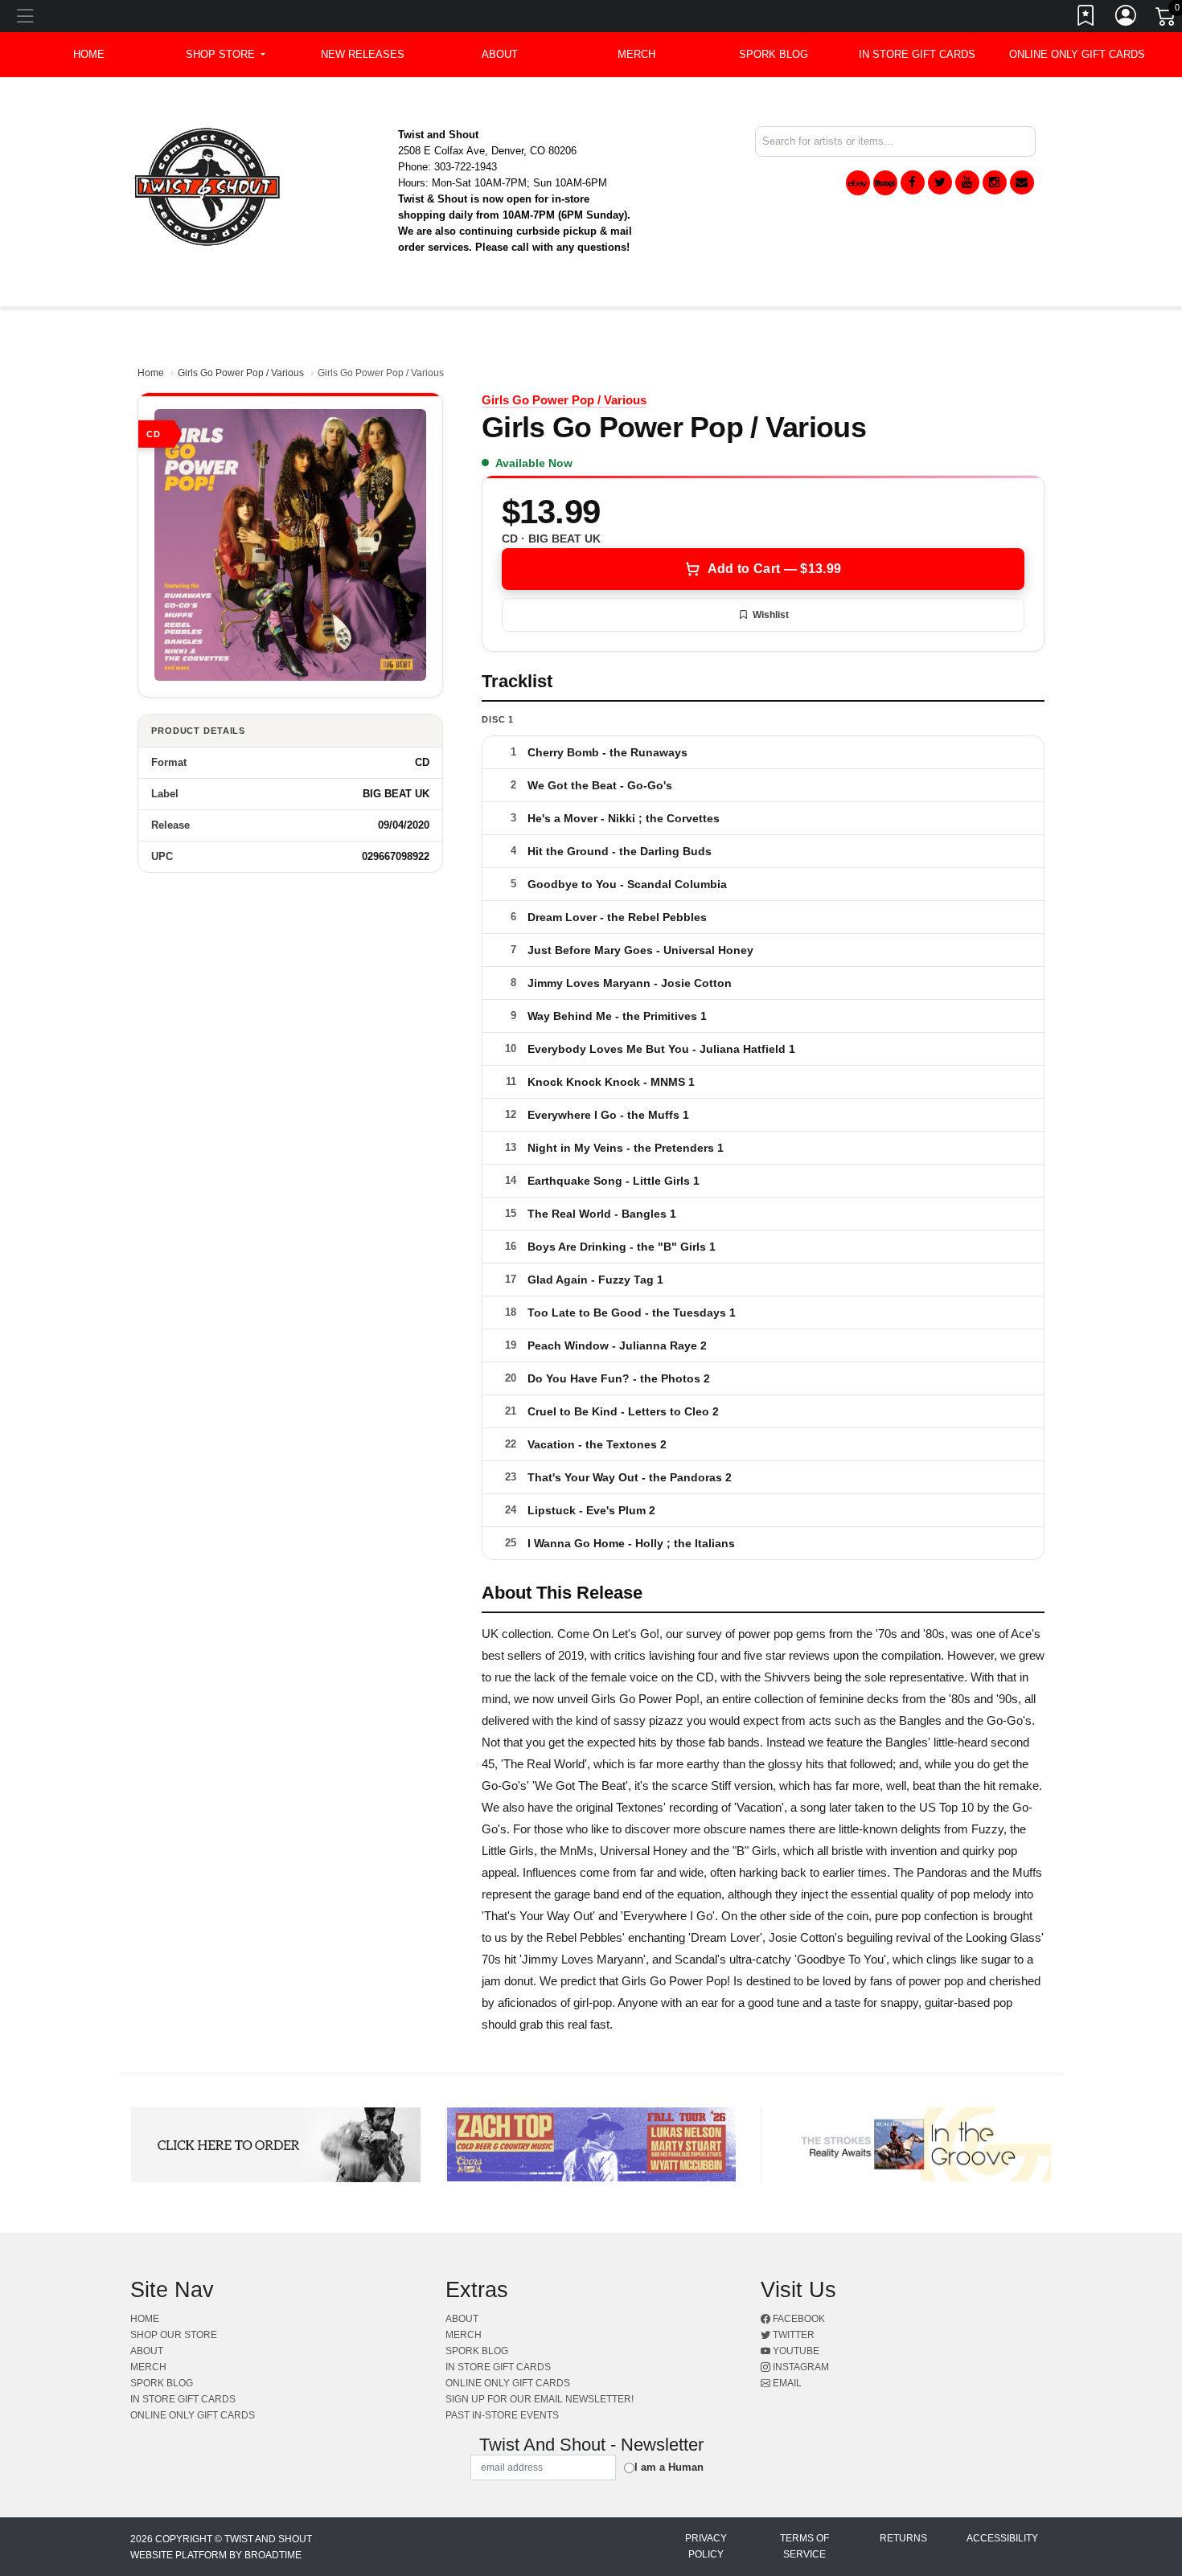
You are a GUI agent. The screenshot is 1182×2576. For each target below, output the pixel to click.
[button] (226, 55)
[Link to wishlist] (1086, 18)
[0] (1167, 19)
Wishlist (771, 615)
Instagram (800, 2367)
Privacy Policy (706, 2546)
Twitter (792, 2335)
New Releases (363, 54)
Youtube (795, 2351)
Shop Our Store (174, 2335)
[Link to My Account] (1127, 18)
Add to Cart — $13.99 (774, 569)
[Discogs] (885, 183)
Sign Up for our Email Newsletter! (540, 2399)
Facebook (798, 2319)
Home (151, 373)
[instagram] (995, 182)
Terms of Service (804, 2546)
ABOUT (500, 54)
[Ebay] (858, 183)
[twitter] (940, 182)
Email (786, 2383)
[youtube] (967, 182)
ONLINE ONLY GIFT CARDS (1077, 54)
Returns (903, 2538)
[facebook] (913, 182)
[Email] (1022, 182)
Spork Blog (774, 54)
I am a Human (669, 2467)
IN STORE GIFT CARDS (917, 54)
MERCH (636, 54)
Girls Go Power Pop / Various (241, 373)
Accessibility (1002, 2538)
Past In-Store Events (502, 2415)
